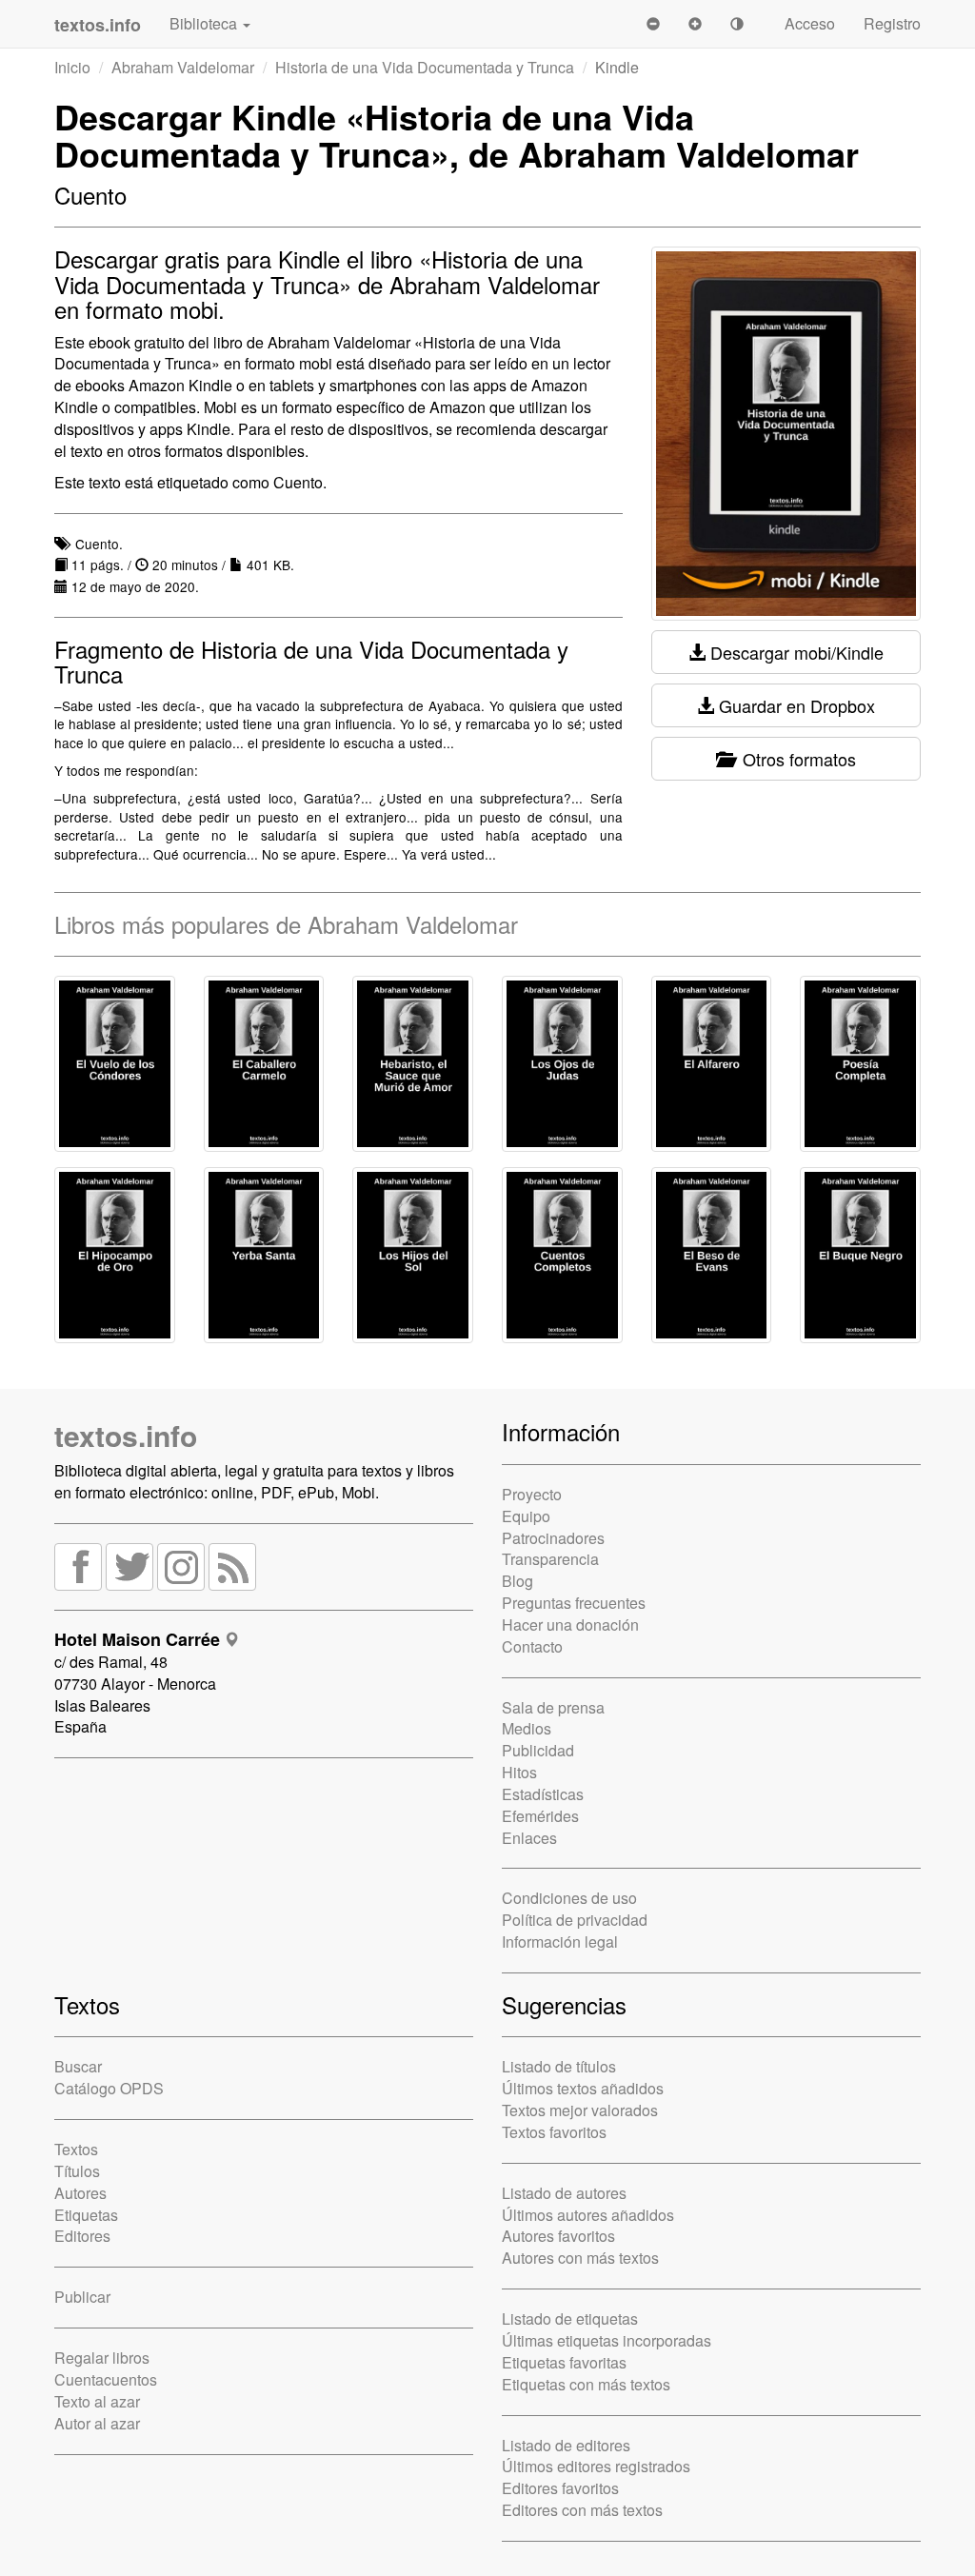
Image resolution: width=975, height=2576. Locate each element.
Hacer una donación (570, 1625)
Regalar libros (102, 2358)
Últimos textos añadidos (583, 2088)
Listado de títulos (559, 2066)
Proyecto (532, 1494)
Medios (527, 1728)
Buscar (78, 2066)
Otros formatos (795, 759)
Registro (892, 23)
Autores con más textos (580, 2258)
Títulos (77, 2171)
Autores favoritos (558, 2236)
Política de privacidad (575, 1920)
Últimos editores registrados (596, 2466)
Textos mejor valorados (580, 2110)
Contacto (532, 1646)
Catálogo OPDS (109, 2088)
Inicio (72, 67)
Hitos (519, 1772)
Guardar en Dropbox (795, 705)
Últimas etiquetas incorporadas (607, 2340)
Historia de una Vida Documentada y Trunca (425, 67)
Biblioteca (205, 23)
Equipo (526, 1516)
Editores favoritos (560, 2488)
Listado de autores (564, 2193)
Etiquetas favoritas (564, 2362)
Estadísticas (543, 1794)
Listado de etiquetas (570, 2318)
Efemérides (540, 1816)
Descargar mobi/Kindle (795, 652)
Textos (76, 2149)
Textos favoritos (554, 2132)
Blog (517, 1581)
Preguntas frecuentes (574, 1603)
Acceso (810, 23)
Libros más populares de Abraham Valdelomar (286, 924)
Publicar (82, 2297)
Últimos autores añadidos (588, 2215)
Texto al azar (97, 2401)
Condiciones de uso (569, 1898)
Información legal (560, 1942)
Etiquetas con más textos (586, 2384)
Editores (82, 2236)
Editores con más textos (582, 2510)
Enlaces (529, 1838)
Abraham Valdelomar (183, 67)
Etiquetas (86, 2215)
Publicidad (538, 1750)
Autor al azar (97, 2423)
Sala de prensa (553, 1707)
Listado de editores (566, 2445)
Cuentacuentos (106, 2379)
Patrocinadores (553, 1538)
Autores (80, 2193)
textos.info (126, 1435)
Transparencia (550, 1559)
